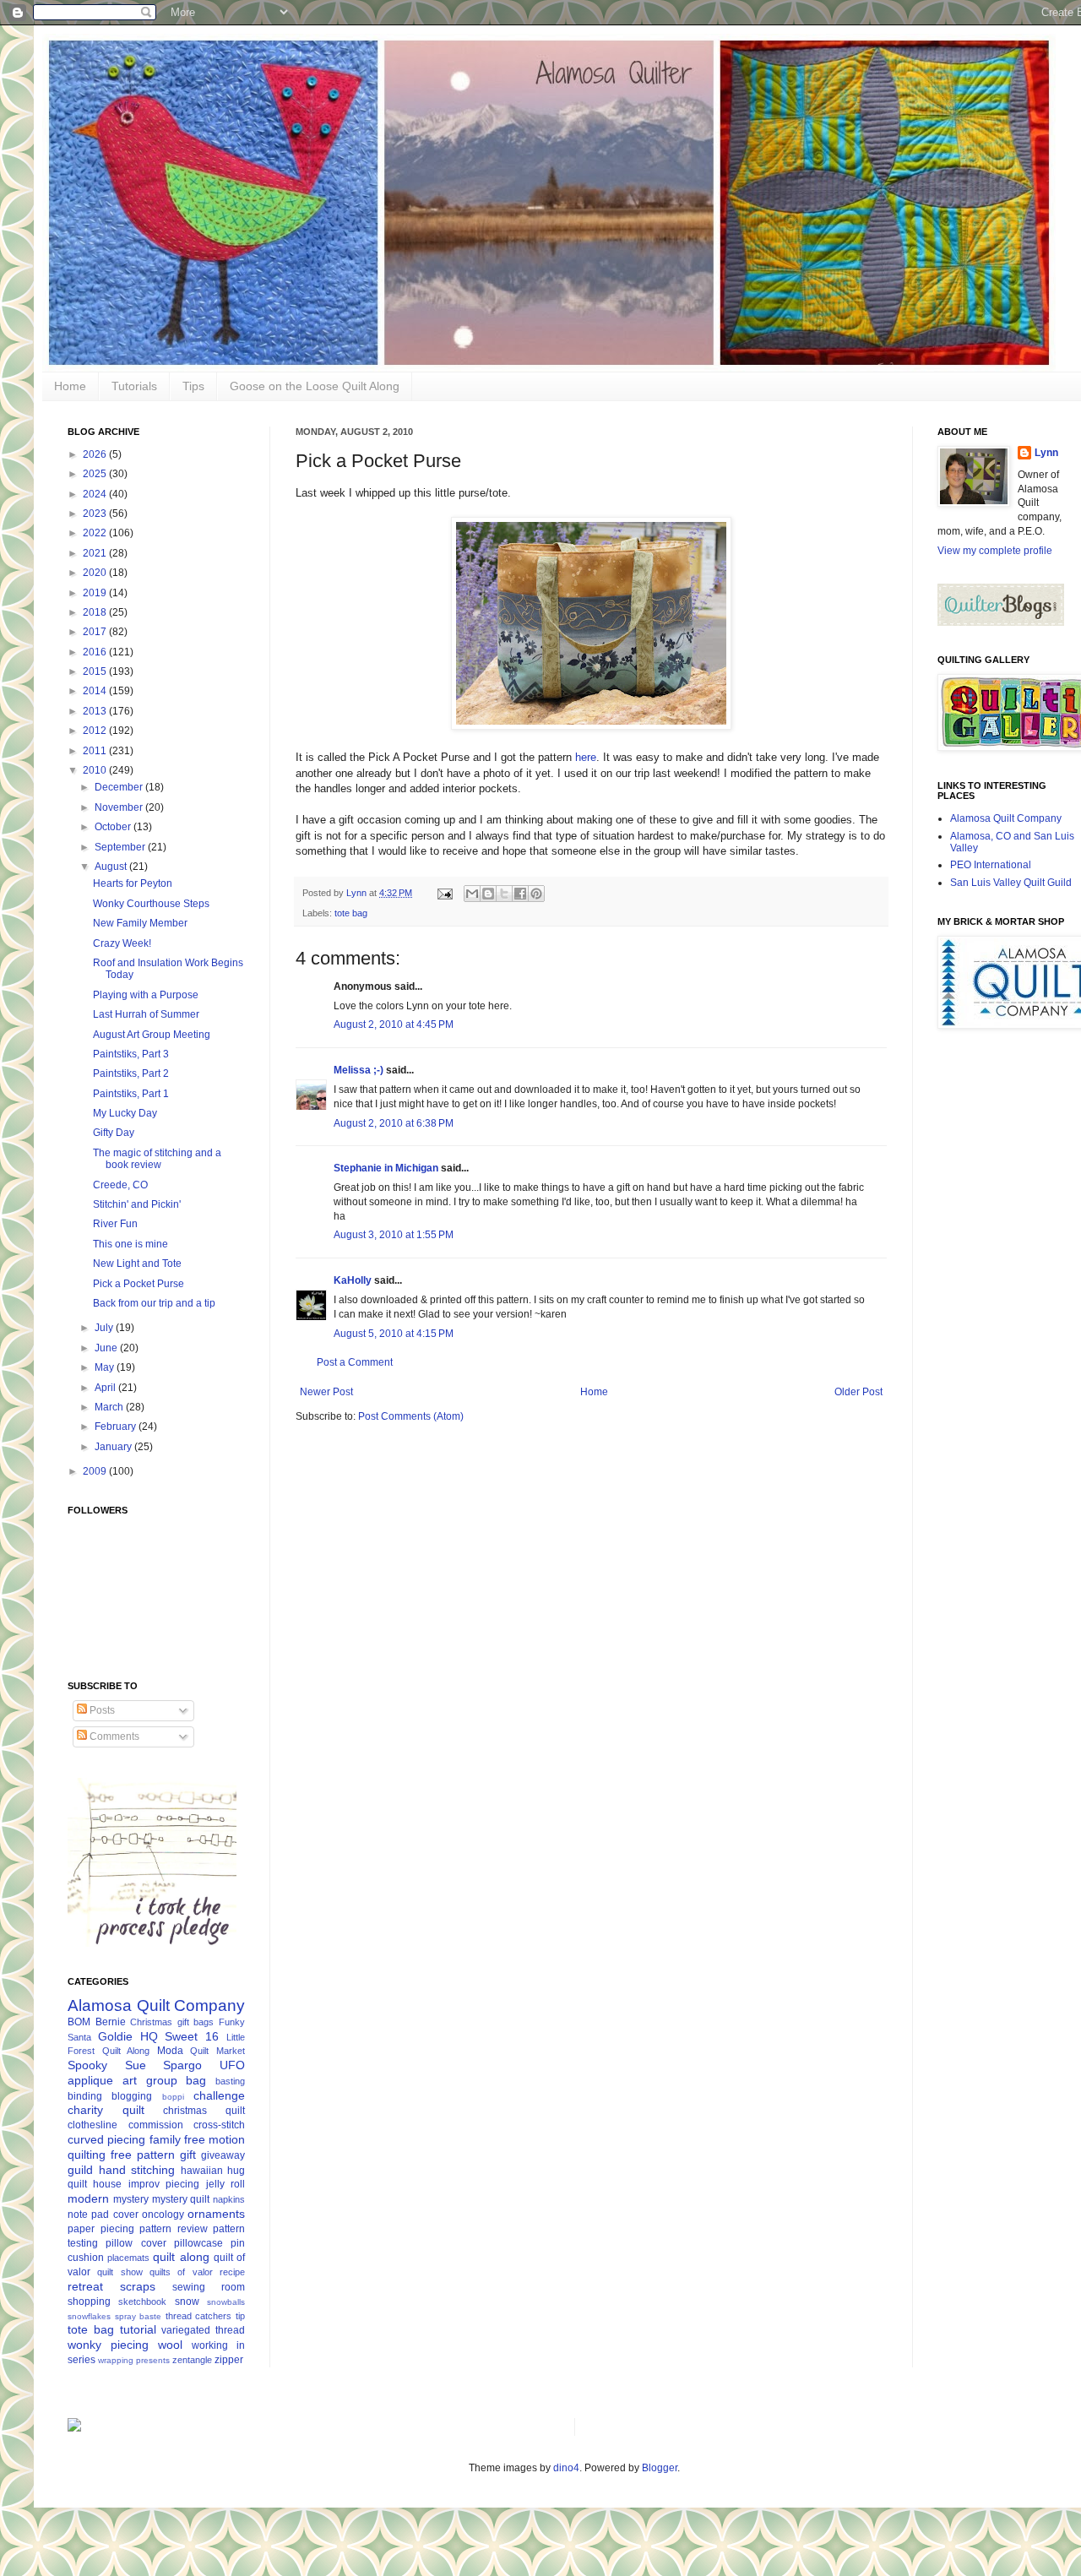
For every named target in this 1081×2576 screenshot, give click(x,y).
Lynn (1046, 453)
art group (150, 2080)
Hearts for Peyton (133, 883)
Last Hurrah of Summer (146, 1014)
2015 (96, 671)
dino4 (566, 2468)
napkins (229, 2199)
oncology (163, 2215)
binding (85, 2096)
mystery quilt (181, 2199)
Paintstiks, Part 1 (131, 1094)
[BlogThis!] (488, 894)
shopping (89, 2302)
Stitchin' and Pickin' (137, 1204)
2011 (96, 751)
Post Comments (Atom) (411, 1416)
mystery (131, 2199)
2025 (96, 474)
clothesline (92, 2125)
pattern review (174, 2229)
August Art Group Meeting (152, 1035)
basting (230, 2081)
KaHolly (353, 1280)
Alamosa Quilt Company (156, 2005)
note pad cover (103, 2215)
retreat (85, 2286)
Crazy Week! (122, 943)
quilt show (120, 2272)
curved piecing (106, 2139)
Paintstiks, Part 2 (131, 1073)
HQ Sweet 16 (180, 2036)
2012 (96, 731)
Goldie (115, 2036)
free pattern (143, 2155)
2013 (96, 711)
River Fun (115, 1224)
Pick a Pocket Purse (139, 1284)
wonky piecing (108, 2345)
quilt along (181, 2257)
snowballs (226, 2302)
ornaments (216, 2214)
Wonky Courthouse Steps (151, 904)
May (106, 1367)
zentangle (192, 2360)
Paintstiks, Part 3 (131, 1054)
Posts (101, 1710)
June (107, 1348)
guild (80, 2170)
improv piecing (164, 2184)
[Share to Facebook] (520, 894)
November (120, 807)
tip (240, 2316)
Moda (170, 2051)
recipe (232, 2272)
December (120, 787)
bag (196, 2080)
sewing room (209, 2287)
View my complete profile (995, 551)
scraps (138, 2286)
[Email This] (472, 894)
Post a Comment (355, 1362)
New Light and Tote (137, 1264)
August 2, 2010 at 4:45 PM (394, 1024)
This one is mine (130, 1244)
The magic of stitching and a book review (157, 1159)
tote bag (351, 913)
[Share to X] (504, 894)
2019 (96, 593)
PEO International (991, 865)
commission (156, 2125)
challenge (219, 2095)
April (106, 1388)
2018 (96, 612)
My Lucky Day (125, 1113)
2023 (96, 514)
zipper (229, 2360)
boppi (173, 2097)
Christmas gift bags (172, 2022)
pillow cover (136, 2243)
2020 (96, 573)
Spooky (87, 2065)
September (121, 847)
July (105, 1328)
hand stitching (137, 2170)
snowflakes (89, 2316)
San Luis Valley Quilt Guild (1011, 883)
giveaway (223, 2155)
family (165, 2139)
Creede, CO (120, 1185)
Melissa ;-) (359, 1070)
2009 (96, 1471)
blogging (132, 2096)
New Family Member (140, 923)
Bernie (111, 2022)
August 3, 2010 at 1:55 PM (394, 1235)
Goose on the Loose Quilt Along (315, 386)
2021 (96, 553)
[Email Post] (444, 893)
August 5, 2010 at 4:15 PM (394, 1334)
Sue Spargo (164, 2065)
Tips (193, 386)
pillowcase (198, 2243)
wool (170, 2345)
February (117, 1427)
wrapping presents (134, 2360)
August (112, 867)
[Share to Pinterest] (536, 894)
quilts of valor (181, 2272)
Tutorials (134, 386)
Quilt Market (217, 2051)
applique (90, 2080)
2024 (96, 494)
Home (70, 386)
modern (88, 2198)
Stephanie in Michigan (386, 1168)
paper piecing (101, 2229)
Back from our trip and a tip (154, 1303)
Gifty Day (114, 1133)
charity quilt (106, 2110)
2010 (96, 770)
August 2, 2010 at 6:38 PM (394, 1123)
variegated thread (203, 2330)
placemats (128, 2258)
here (586, 757)
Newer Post (326, 1392)
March (110, 1407)
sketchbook (142, 2302)
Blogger (660, 2468)
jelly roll (225, 2184)
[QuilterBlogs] (1001, 622)
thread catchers (199, 2316)
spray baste (139, 2316)
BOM (79, 2022)
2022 (96, 533)
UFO (232, 2065)
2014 (96, 691)
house (107, 2184)
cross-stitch (219, 2125)
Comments (113, 1736)
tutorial (138, 2329)
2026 (96, 454)
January (114, 1447)
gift (188, 2155)
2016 (96, 652)
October (114, 827)
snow (187, 2302)
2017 (96, 632)
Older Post (858, 1392)
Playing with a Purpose (146, 995)
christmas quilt (204, 2111)
